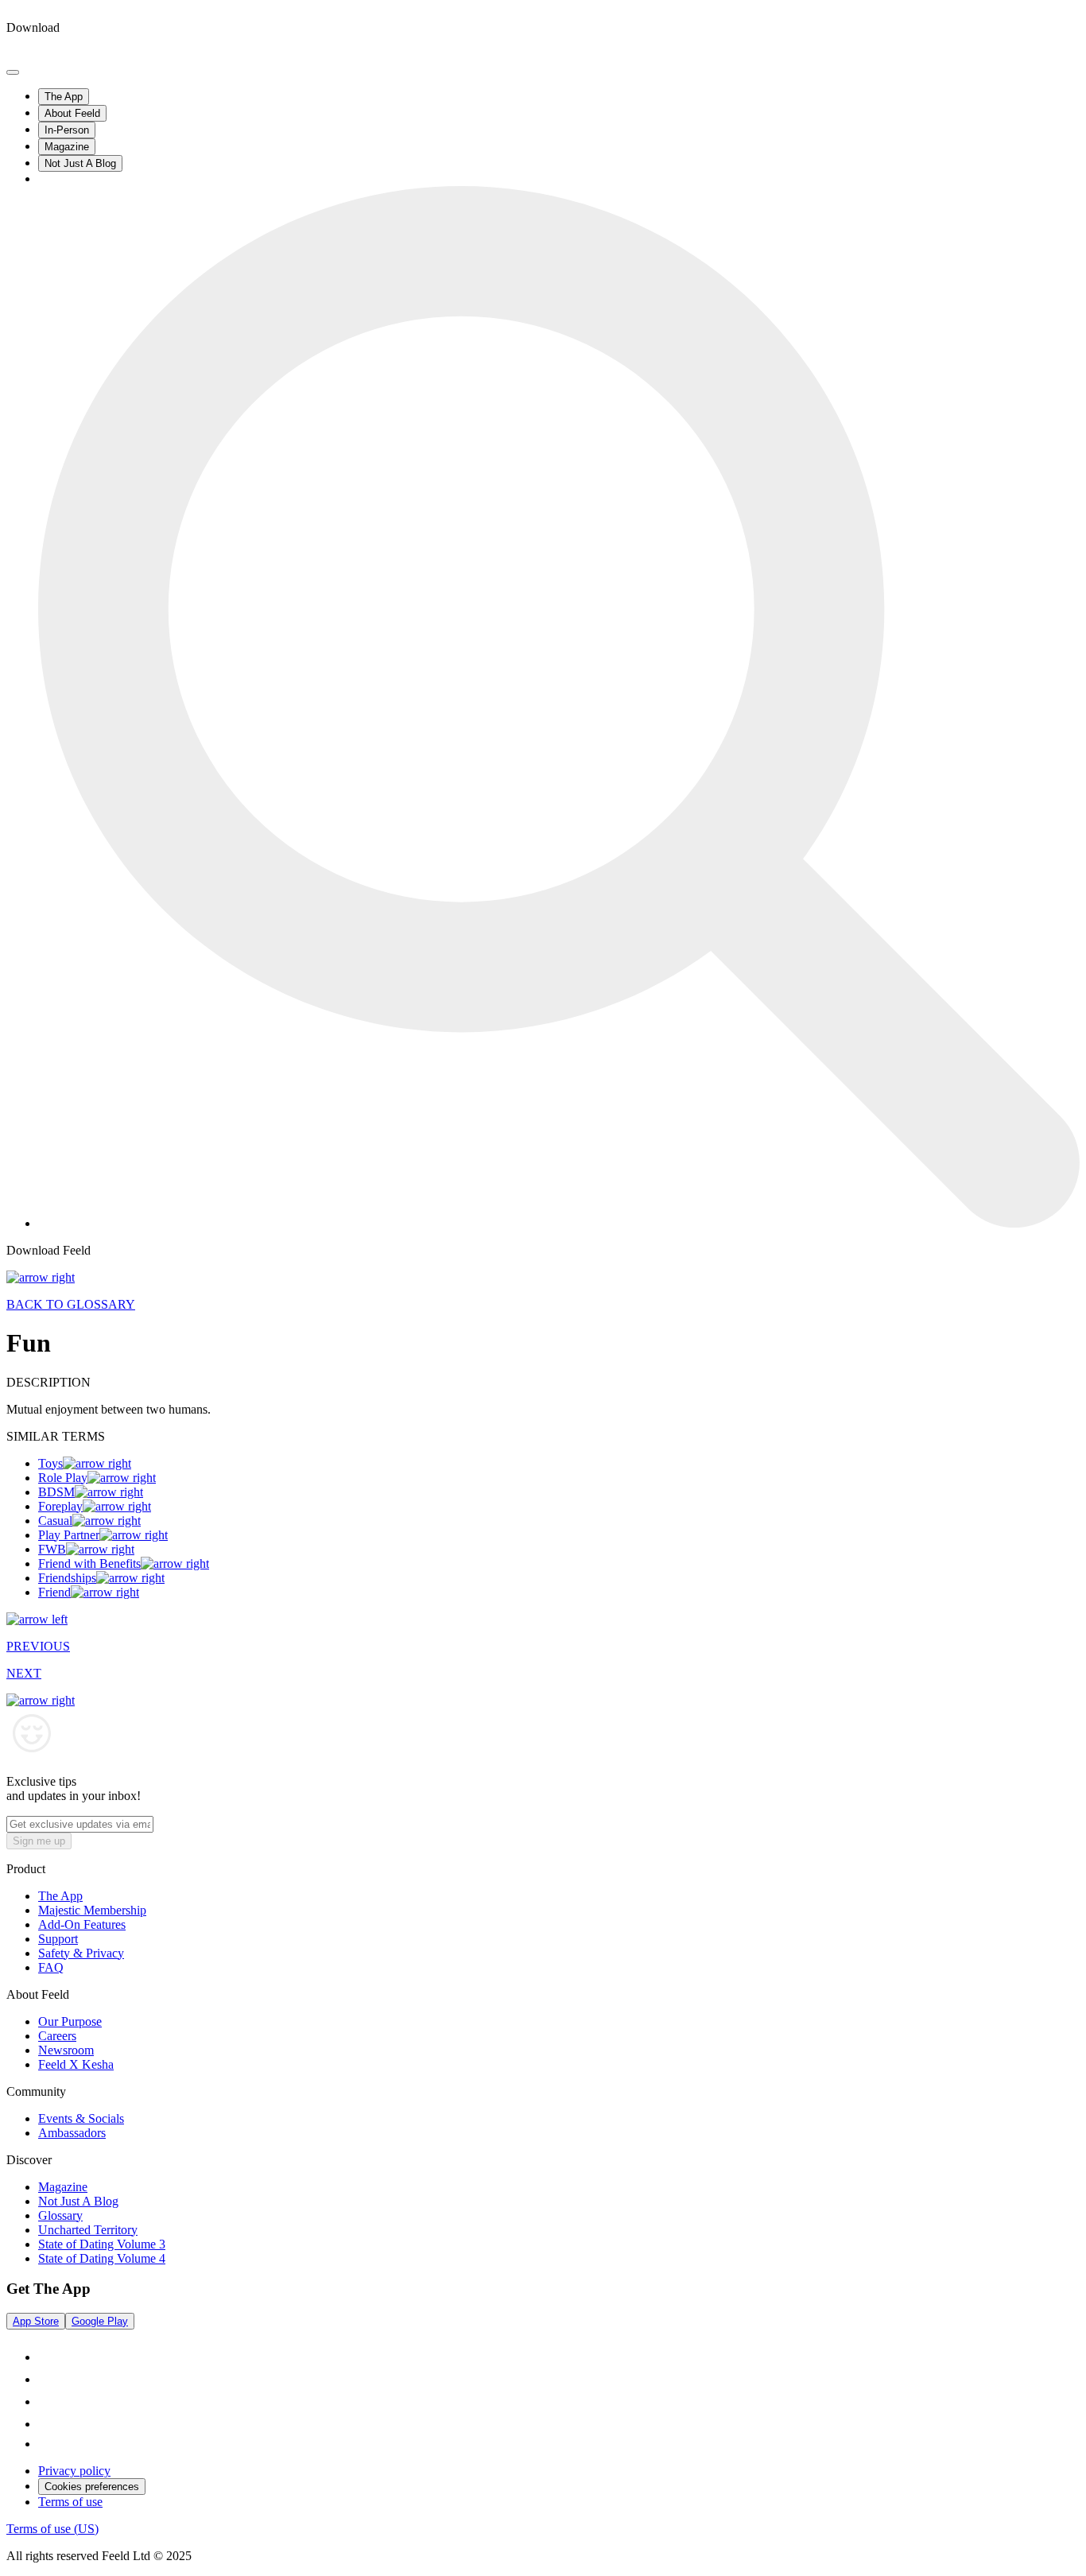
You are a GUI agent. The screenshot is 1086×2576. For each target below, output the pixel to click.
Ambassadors (72, 2133)
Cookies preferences (92, 2487)
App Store (36, 2321)
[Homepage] (66, 54)
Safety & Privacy (81, 1953)
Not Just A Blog (80, 163)
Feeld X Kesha (76, 2064)
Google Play (100, 2321)
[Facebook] (48, 2401)
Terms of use (70, 2502)
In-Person (67, 130)
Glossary (60, 2215)
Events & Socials (81, 2118)
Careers (57, 2036)
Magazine (67, 147)
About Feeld (72, 113)
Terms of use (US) (52, 2529)
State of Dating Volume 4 (102, 2258)
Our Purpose (70, 2021)
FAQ (51, 1967)
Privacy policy (74, 2471)
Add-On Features (82, 1924)
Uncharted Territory (88, 2230)
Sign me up (39, 1841)
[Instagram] (48, 2379)
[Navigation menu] (13, 72)
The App (64, 97)
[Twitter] (46, 2444)
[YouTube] (48, 2424)
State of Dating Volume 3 (102, 2244)
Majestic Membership (92, 1910)
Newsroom (66, 2050)
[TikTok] (48, 2357)
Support (58, 1939)
